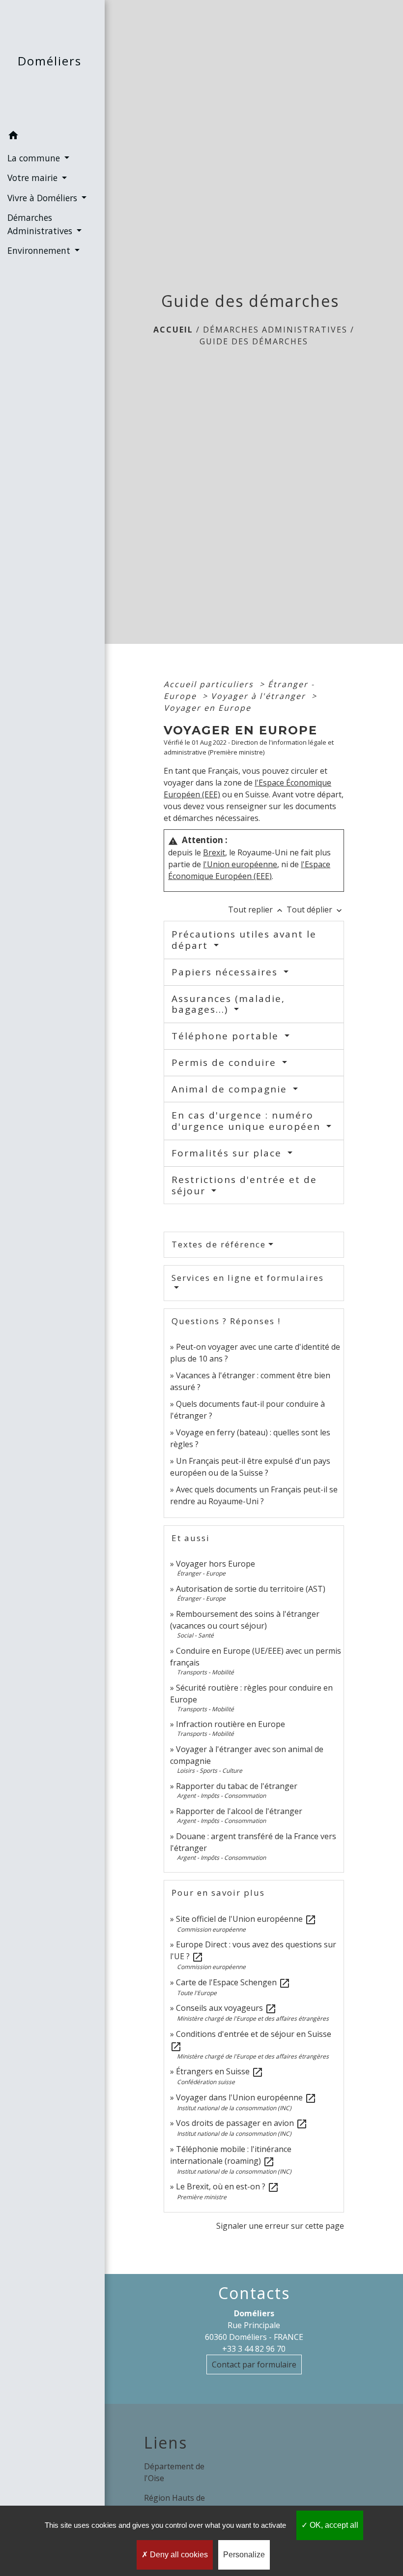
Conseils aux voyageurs (226, 2008)
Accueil (173, 330)
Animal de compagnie (231, 1089)
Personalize (244, 2555)
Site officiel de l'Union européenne (246, 1919)
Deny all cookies (178, 2555)
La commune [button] (35, 158)
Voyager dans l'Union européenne (246, 2097)
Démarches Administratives (275, 330)
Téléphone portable (227, 1036)
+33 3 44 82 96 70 (254, 2349)
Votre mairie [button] (34, 178)
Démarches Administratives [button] (41, 224)
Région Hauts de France (174, 2504)
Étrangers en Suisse (220, 2071)
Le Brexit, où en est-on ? (228, 2186)
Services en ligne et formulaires (248, 1278)
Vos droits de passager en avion (242, 2123)
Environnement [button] (40, 250)
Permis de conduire (226, 1062)
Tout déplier (315, 909)
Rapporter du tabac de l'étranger (237, 1786)
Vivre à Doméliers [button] (43, 198)
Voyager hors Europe (216, 1564)
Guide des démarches (254, 341)
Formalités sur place (228, 1153)
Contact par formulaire (254, 2364)
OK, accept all (333, 2525)
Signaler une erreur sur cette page (280, 2226)
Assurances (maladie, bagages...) (228, 1004)
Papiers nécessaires (226, 972)
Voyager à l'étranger (260, 696)
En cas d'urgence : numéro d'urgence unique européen (248, 1121)
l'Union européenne (240, 864)
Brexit (214, 852)
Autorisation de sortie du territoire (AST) (251, 1589)
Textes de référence (219, 1244)
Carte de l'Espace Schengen (233, 1982)
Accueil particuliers (210, 684)
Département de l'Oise (174, 2472)
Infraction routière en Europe (230, 1724)
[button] (52, 137)
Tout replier (256, 909)
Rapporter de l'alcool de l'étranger (239, 1811)
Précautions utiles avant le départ (244, 940)
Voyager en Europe (207, 708)
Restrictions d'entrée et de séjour (244, 1185)
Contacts (254, 2293)
